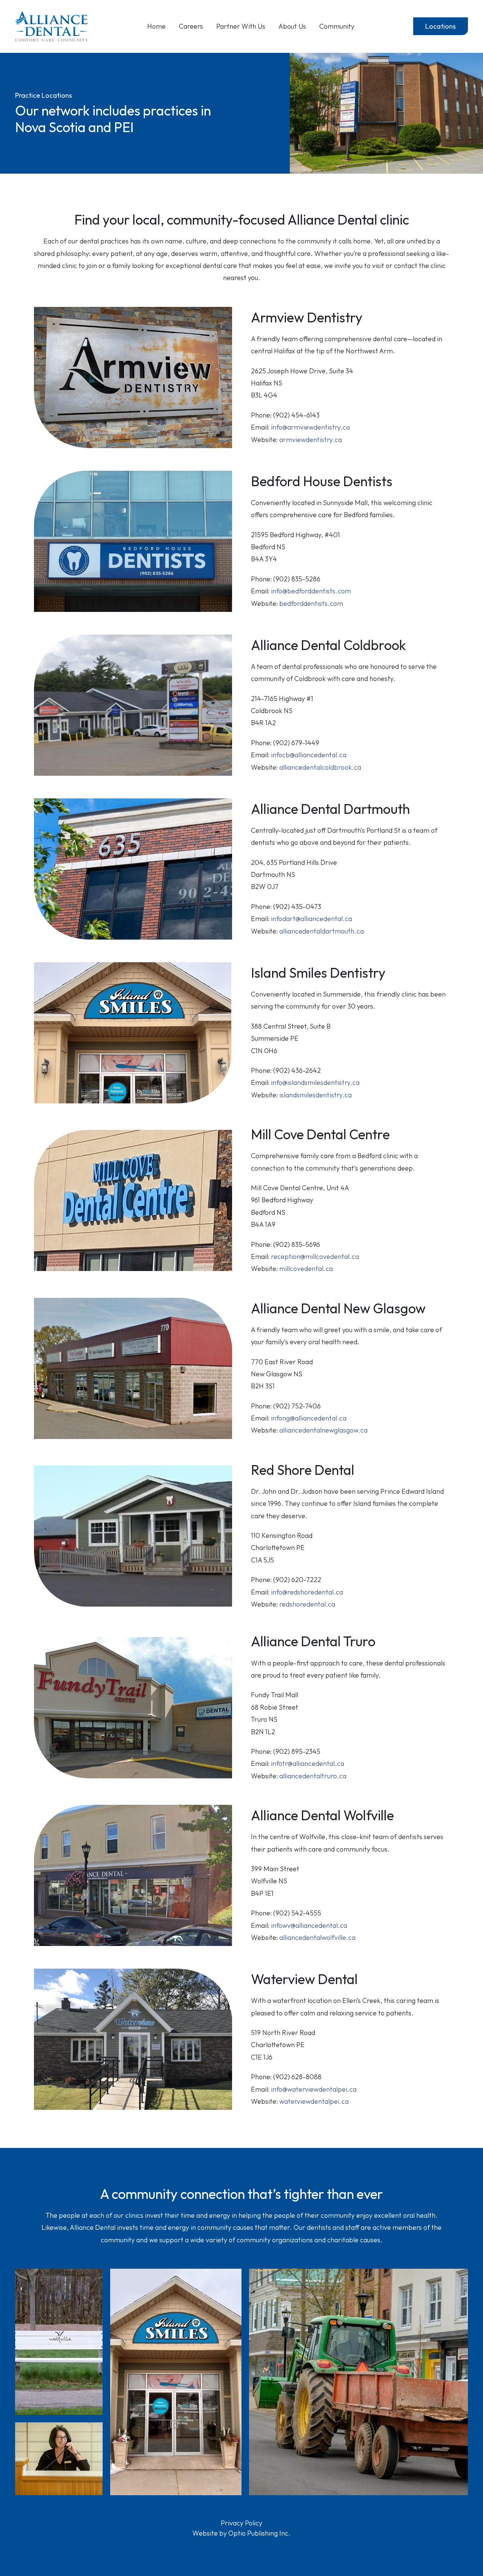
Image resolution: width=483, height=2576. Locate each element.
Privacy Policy (241, 2523)
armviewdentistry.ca (311, 440)
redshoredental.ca (307, 1604)
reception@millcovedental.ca (315, 1256)
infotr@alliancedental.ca (308, 1763)
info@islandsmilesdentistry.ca (315, 1082)
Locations (441, 26)
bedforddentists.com (311, 603)
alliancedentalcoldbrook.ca (320, 767)
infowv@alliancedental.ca (309, 1925)
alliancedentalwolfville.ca (317, 1937)
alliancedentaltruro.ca (313, 1776)
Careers (191, 26)
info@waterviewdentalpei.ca (314, 2089)
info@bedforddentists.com (311, 591)
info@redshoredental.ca (307, 1592)
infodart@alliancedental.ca (311, 919)
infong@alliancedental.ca (309, 1418)
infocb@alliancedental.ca (309, 755)
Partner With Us (241, 26)
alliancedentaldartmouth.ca (321, 931)
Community (337, 26)
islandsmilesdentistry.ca (315, 1095)
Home (156, 26)
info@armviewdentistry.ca (310, 427)
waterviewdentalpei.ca (314, 2101)
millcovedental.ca (306, 1269)
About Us (292, 26)
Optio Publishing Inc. (259, 2533)
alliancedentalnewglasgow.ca (323, 1430)
